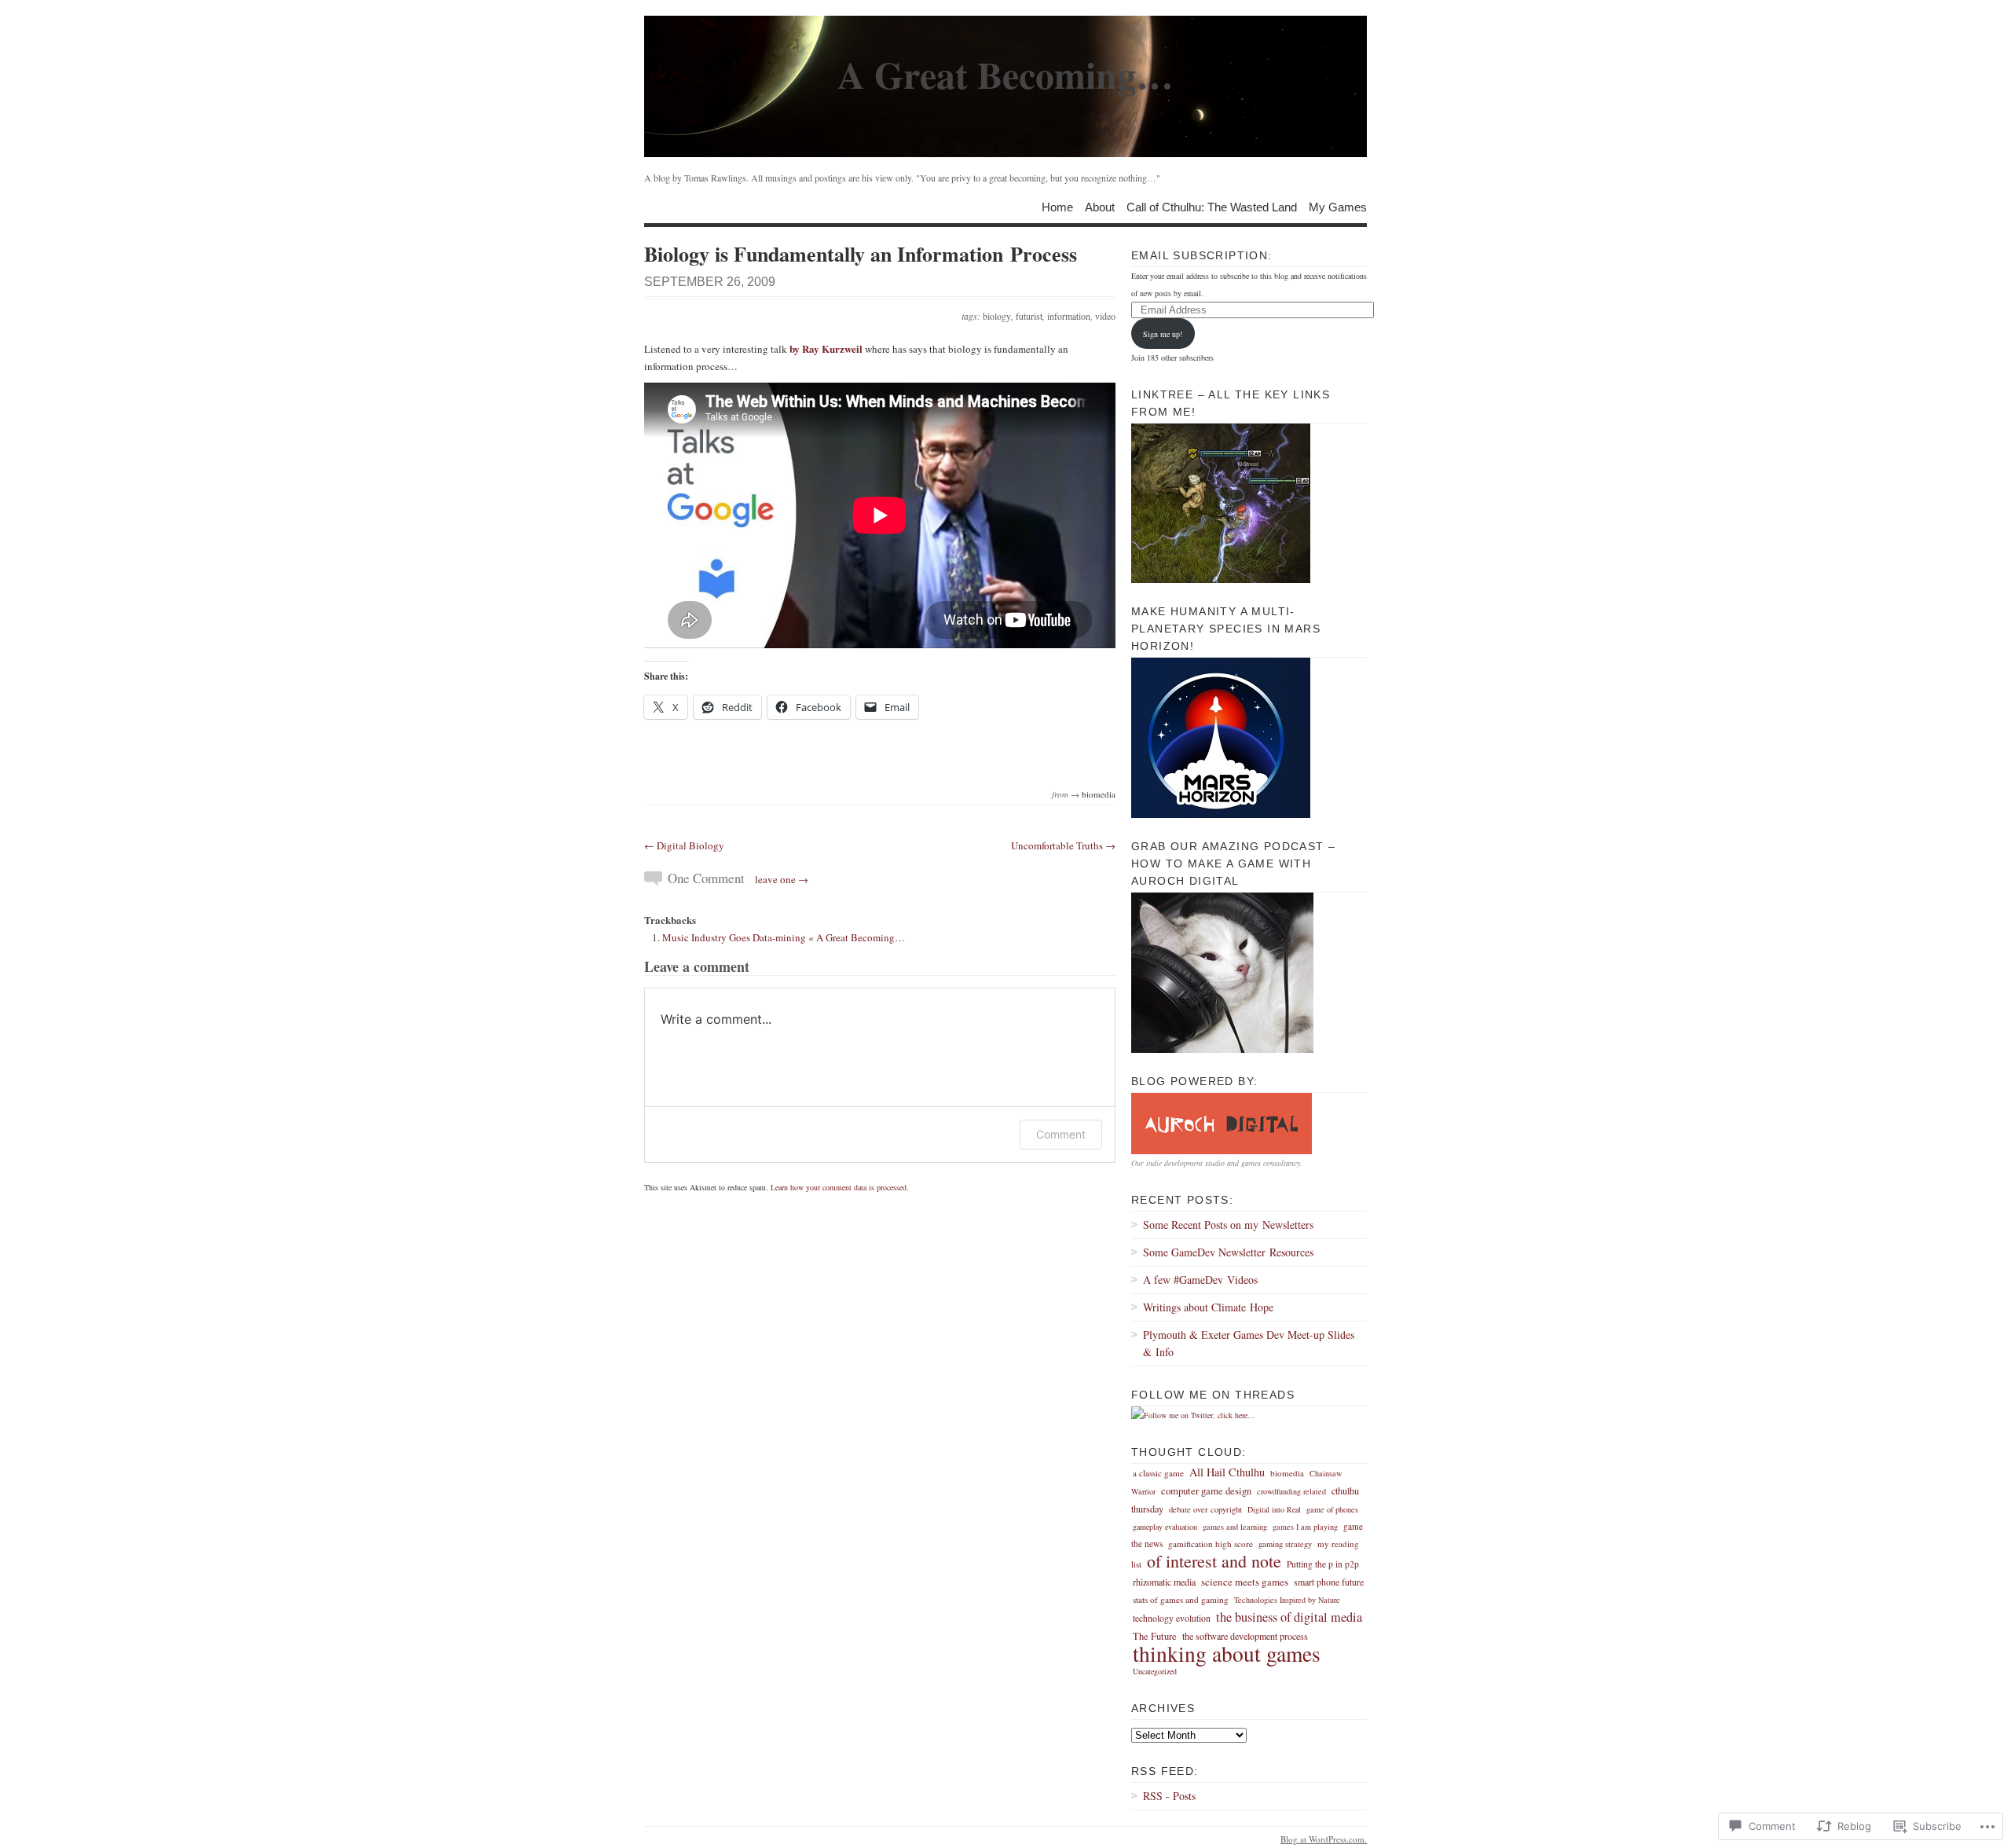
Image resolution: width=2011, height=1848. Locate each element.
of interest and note (1214, 1561)
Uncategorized (1155, 1671)
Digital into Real (1274, 1509)
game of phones (1332, 1509)
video (1105, 316)
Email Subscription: (1202, 255)
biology (997, 316)
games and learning (1235, 1527)
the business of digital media (1289, 1617)
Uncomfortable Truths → (1063, 845)
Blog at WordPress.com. (1324, 1839)
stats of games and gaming (1181, 1599)
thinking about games (1227, 1654)
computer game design (1206, 1491)
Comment (1061, 1134)
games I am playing (1305, 1527)
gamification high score (1211, 1544)
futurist (1029, 316)
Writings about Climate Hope (1208, 1307)
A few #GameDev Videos (1200, 1280)
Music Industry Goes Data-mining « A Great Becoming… (784, 937)
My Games (1338, 206)
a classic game (1158, 1473)
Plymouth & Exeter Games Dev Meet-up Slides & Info (1249, 1343)
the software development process (1245, 1636)
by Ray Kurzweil (826, 348)
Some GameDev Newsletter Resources (1228, 1252)
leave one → (782, 879)
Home (1057, 206)
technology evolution (1172, 1618)
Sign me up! (1163, 334)
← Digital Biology (684, 845)
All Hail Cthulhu (1227, 1472)
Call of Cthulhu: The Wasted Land (1212, 206)
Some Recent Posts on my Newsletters (1228, 1225)
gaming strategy (1285, 1544)
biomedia (1099, 794)
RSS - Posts (1169, 1796)
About (1100, 206)
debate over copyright (1205, 1509)
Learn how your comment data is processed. (840, 1187)
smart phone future (1329, 1582)
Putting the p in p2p (1323, 1564)
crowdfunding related (1291, 1491)
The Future (1155, 1636)
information (1069, 316)
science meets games (1245, 1582)
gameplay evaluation (1165, 1527)
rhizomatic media (1164, 1582)
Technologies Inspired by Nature (1287, 1600)
